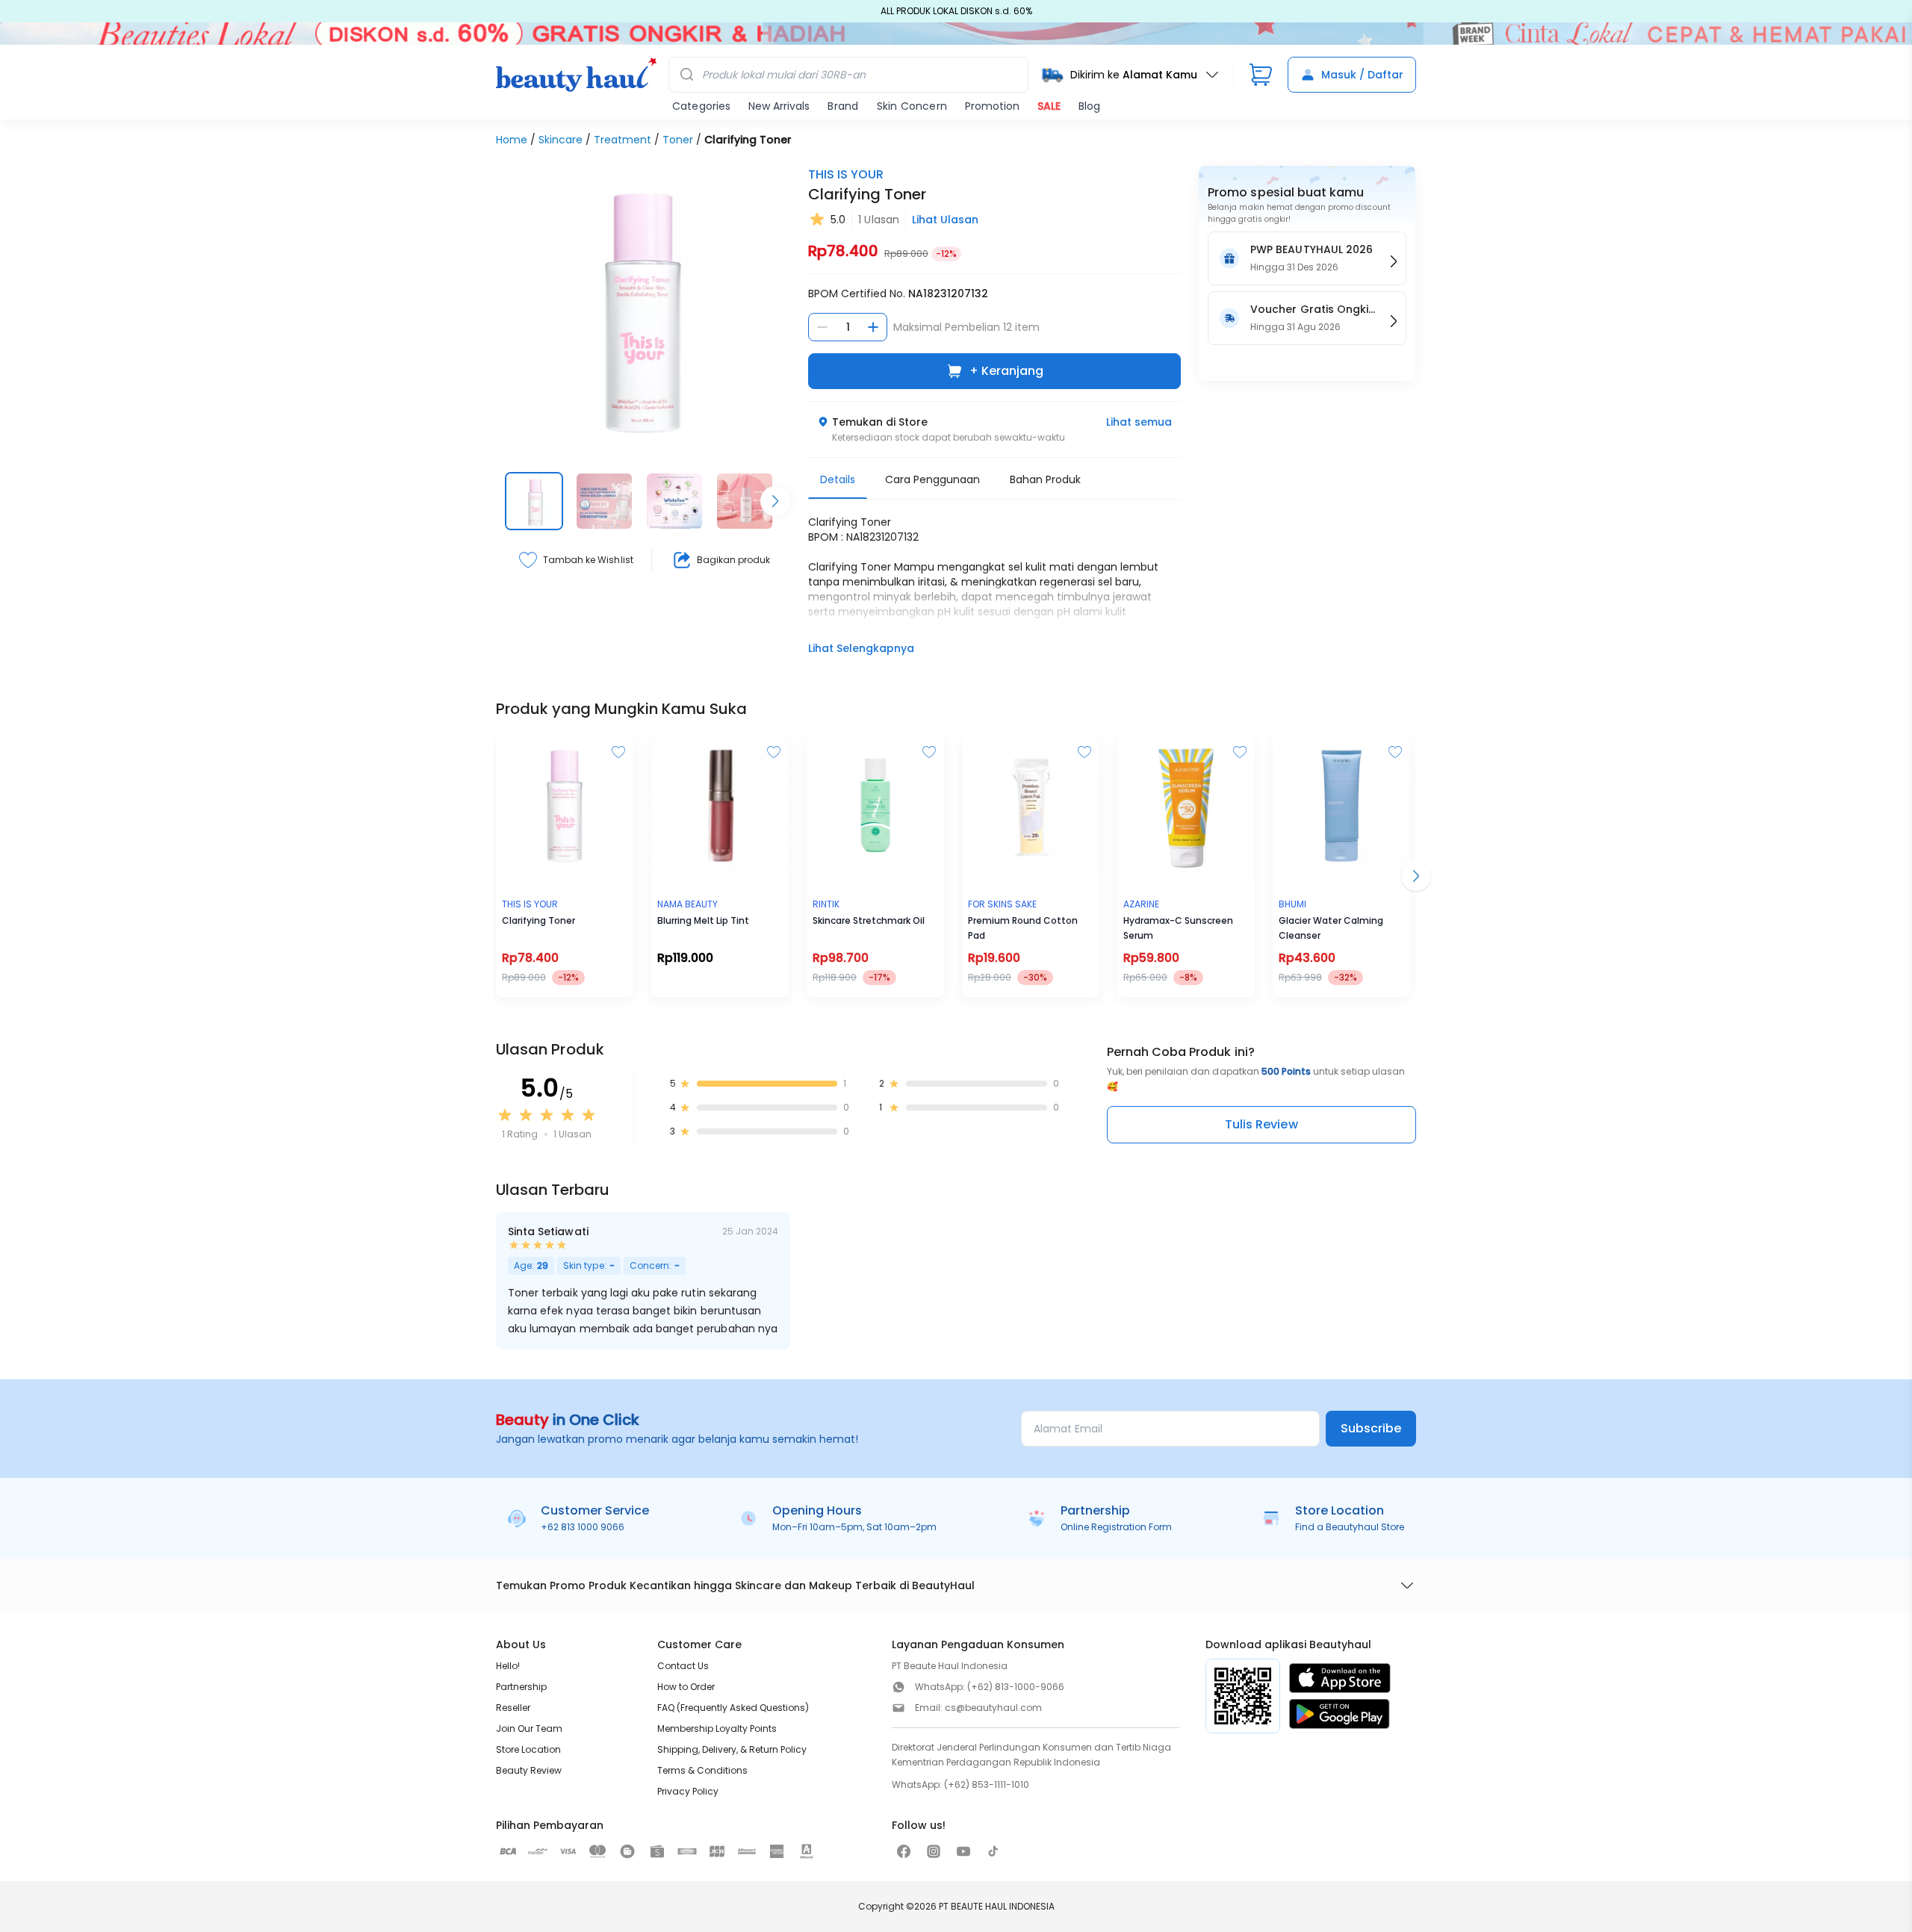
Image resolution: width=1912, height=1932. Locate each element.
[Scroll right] (775, 501)
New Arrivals (779, 106)
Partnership (521, 1687)
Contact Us (683, 1666)
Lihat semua (1139, 422)
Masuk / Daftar (1362, 75)
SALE (1049, 106)
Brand (843, 106)
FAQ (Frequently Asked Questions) (733, 1708)
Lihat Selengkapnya (861, 648)
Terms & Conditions (702, 1770)
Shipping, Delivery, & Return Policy (732, 1749)
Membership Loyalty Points (717, 1728)
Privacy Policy (688, 1791)
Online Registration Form (1116, 1527)
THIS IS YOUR (846, 174)
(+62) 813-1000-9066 (1016, 1687)
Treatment (623, 140)
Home (512, 140)
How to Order (686, 1687)
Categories (701, 106)
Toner (678, 140)
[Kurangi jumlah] (822, 327)
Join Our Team (529, 1728)
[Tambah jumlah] (873, 327)
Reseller (513, 1708)
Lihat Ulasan (945, 220)
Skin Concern (912, 106)
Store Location (528, 1749)
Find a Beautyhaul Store (1350, 1527)
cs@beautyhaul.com (993, 1708)
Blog (1089, 106)
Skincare (561, 140)
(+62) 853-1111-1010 (987, 1785)
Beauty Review (529, 1770)
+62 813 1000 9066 (583, 1527)
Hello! (508, 1666)
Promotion (992, 106)
